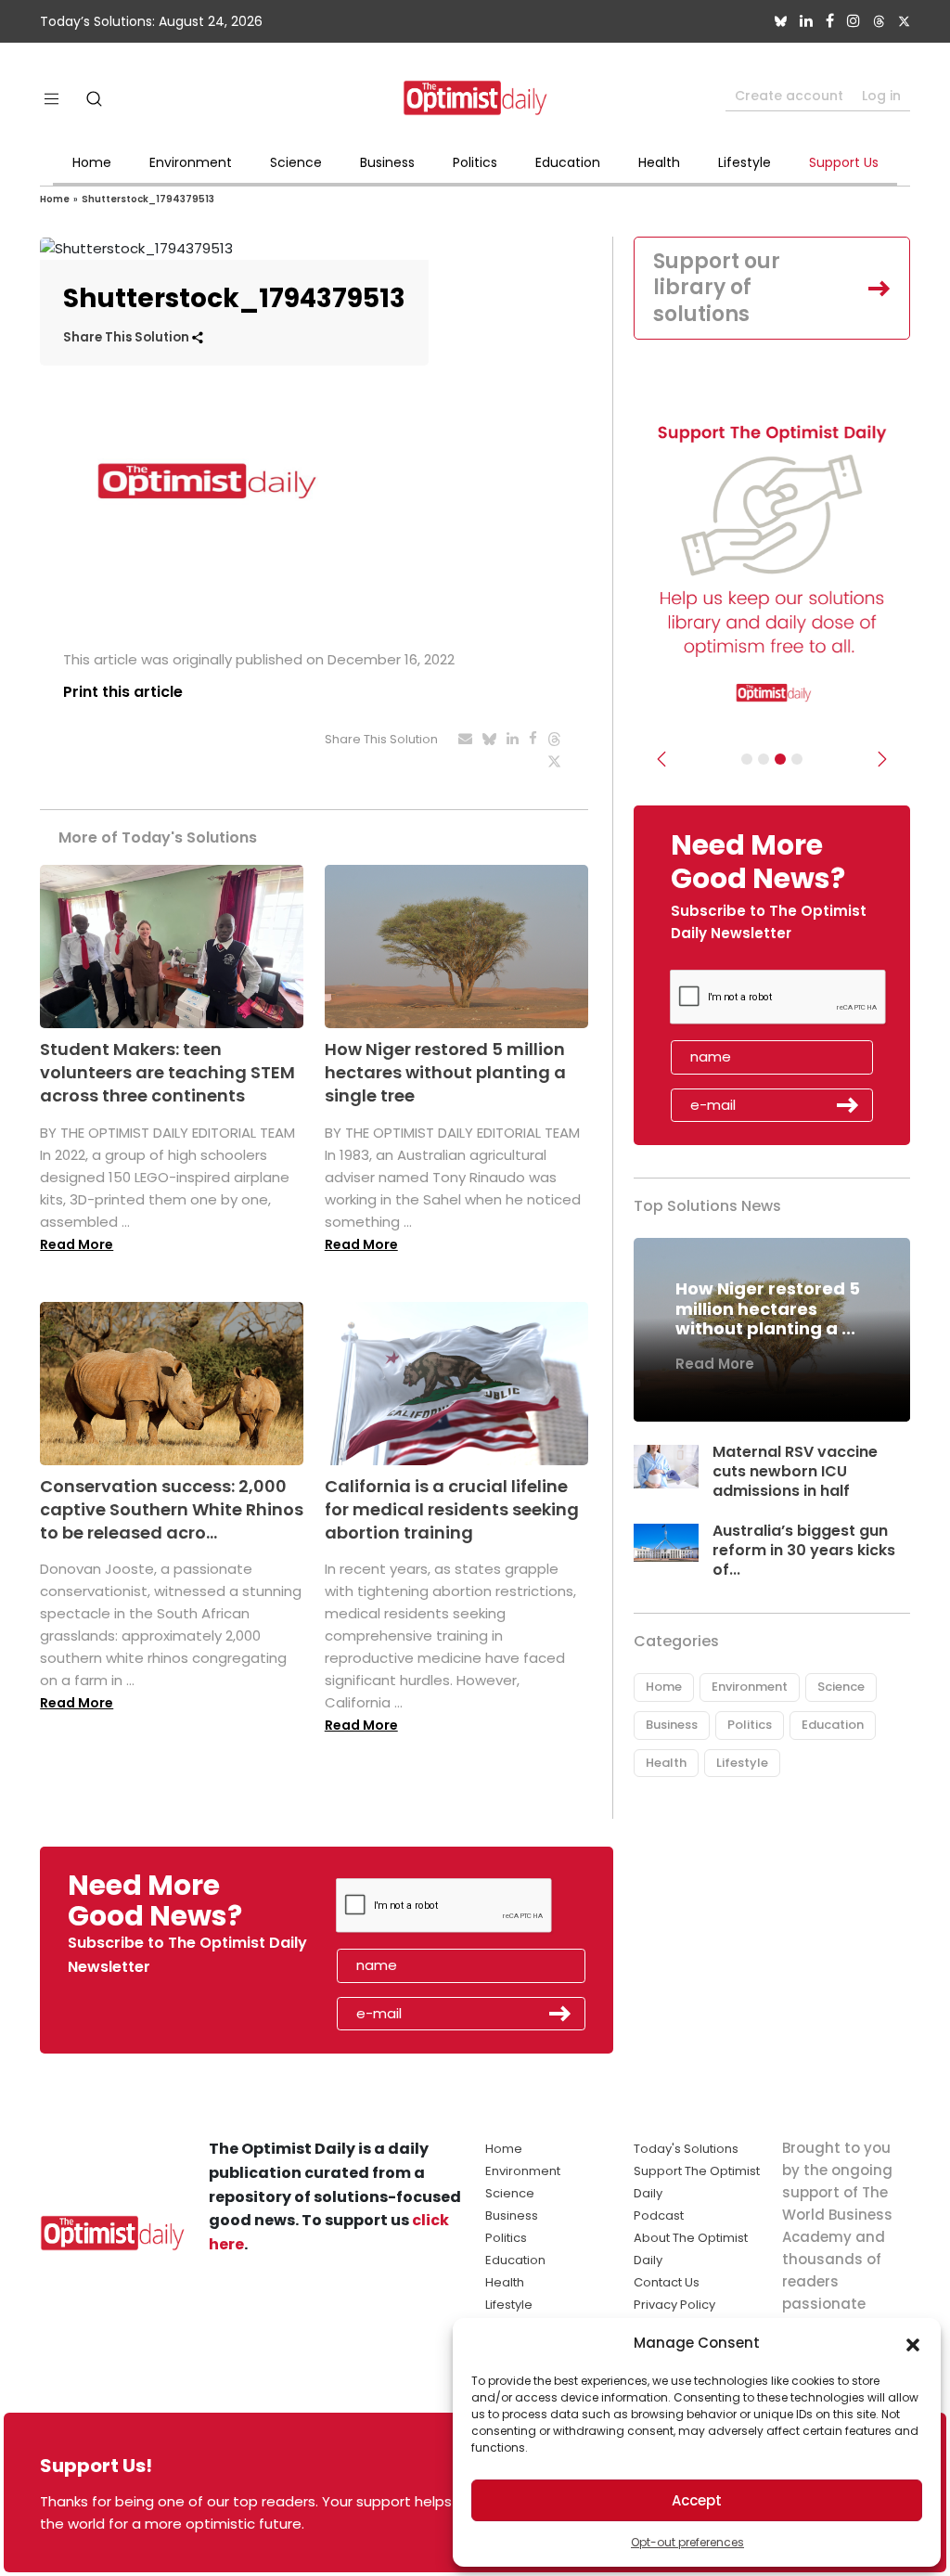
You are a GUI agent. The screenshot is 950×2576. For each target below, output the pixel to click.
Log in (881, 96)
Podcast (659, 2215)
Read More (77, 1244)
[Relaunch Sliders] (797, 759)
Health (659, 162)
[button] (913, 2343)
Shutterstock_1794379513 (148, 199)
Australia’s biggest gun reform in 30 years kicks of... (804, 1550)
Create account (789, 96)
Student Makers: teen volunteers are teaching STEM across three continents (167, 1072)
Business (387, 162)
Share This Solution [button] (128, 337)
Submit (848, 1105)
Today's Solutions (686, 2149)
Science (296, 162)
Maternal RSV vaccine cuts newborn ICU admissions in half (795, 1471)
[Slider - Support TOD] (780, 759)
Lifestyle (745, 162)
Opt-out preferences (687, 2542)
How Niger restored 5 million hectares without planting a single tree (445, 1072)
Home (92, 162)
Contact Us (667, 2282)
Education (568, 162)
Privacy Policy (674, 2305)
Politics (475, 162)
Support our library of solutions (717, 288)
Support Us (844, 162)
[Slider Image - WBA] (764, 759)
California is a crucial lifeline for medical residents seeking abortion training (452, 1509)
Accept (697, 2500)
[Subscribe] (747, 759)
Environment (191, 162)
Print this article (123, 692)
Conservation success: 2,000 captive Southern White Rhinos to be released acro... (172, 1509)
